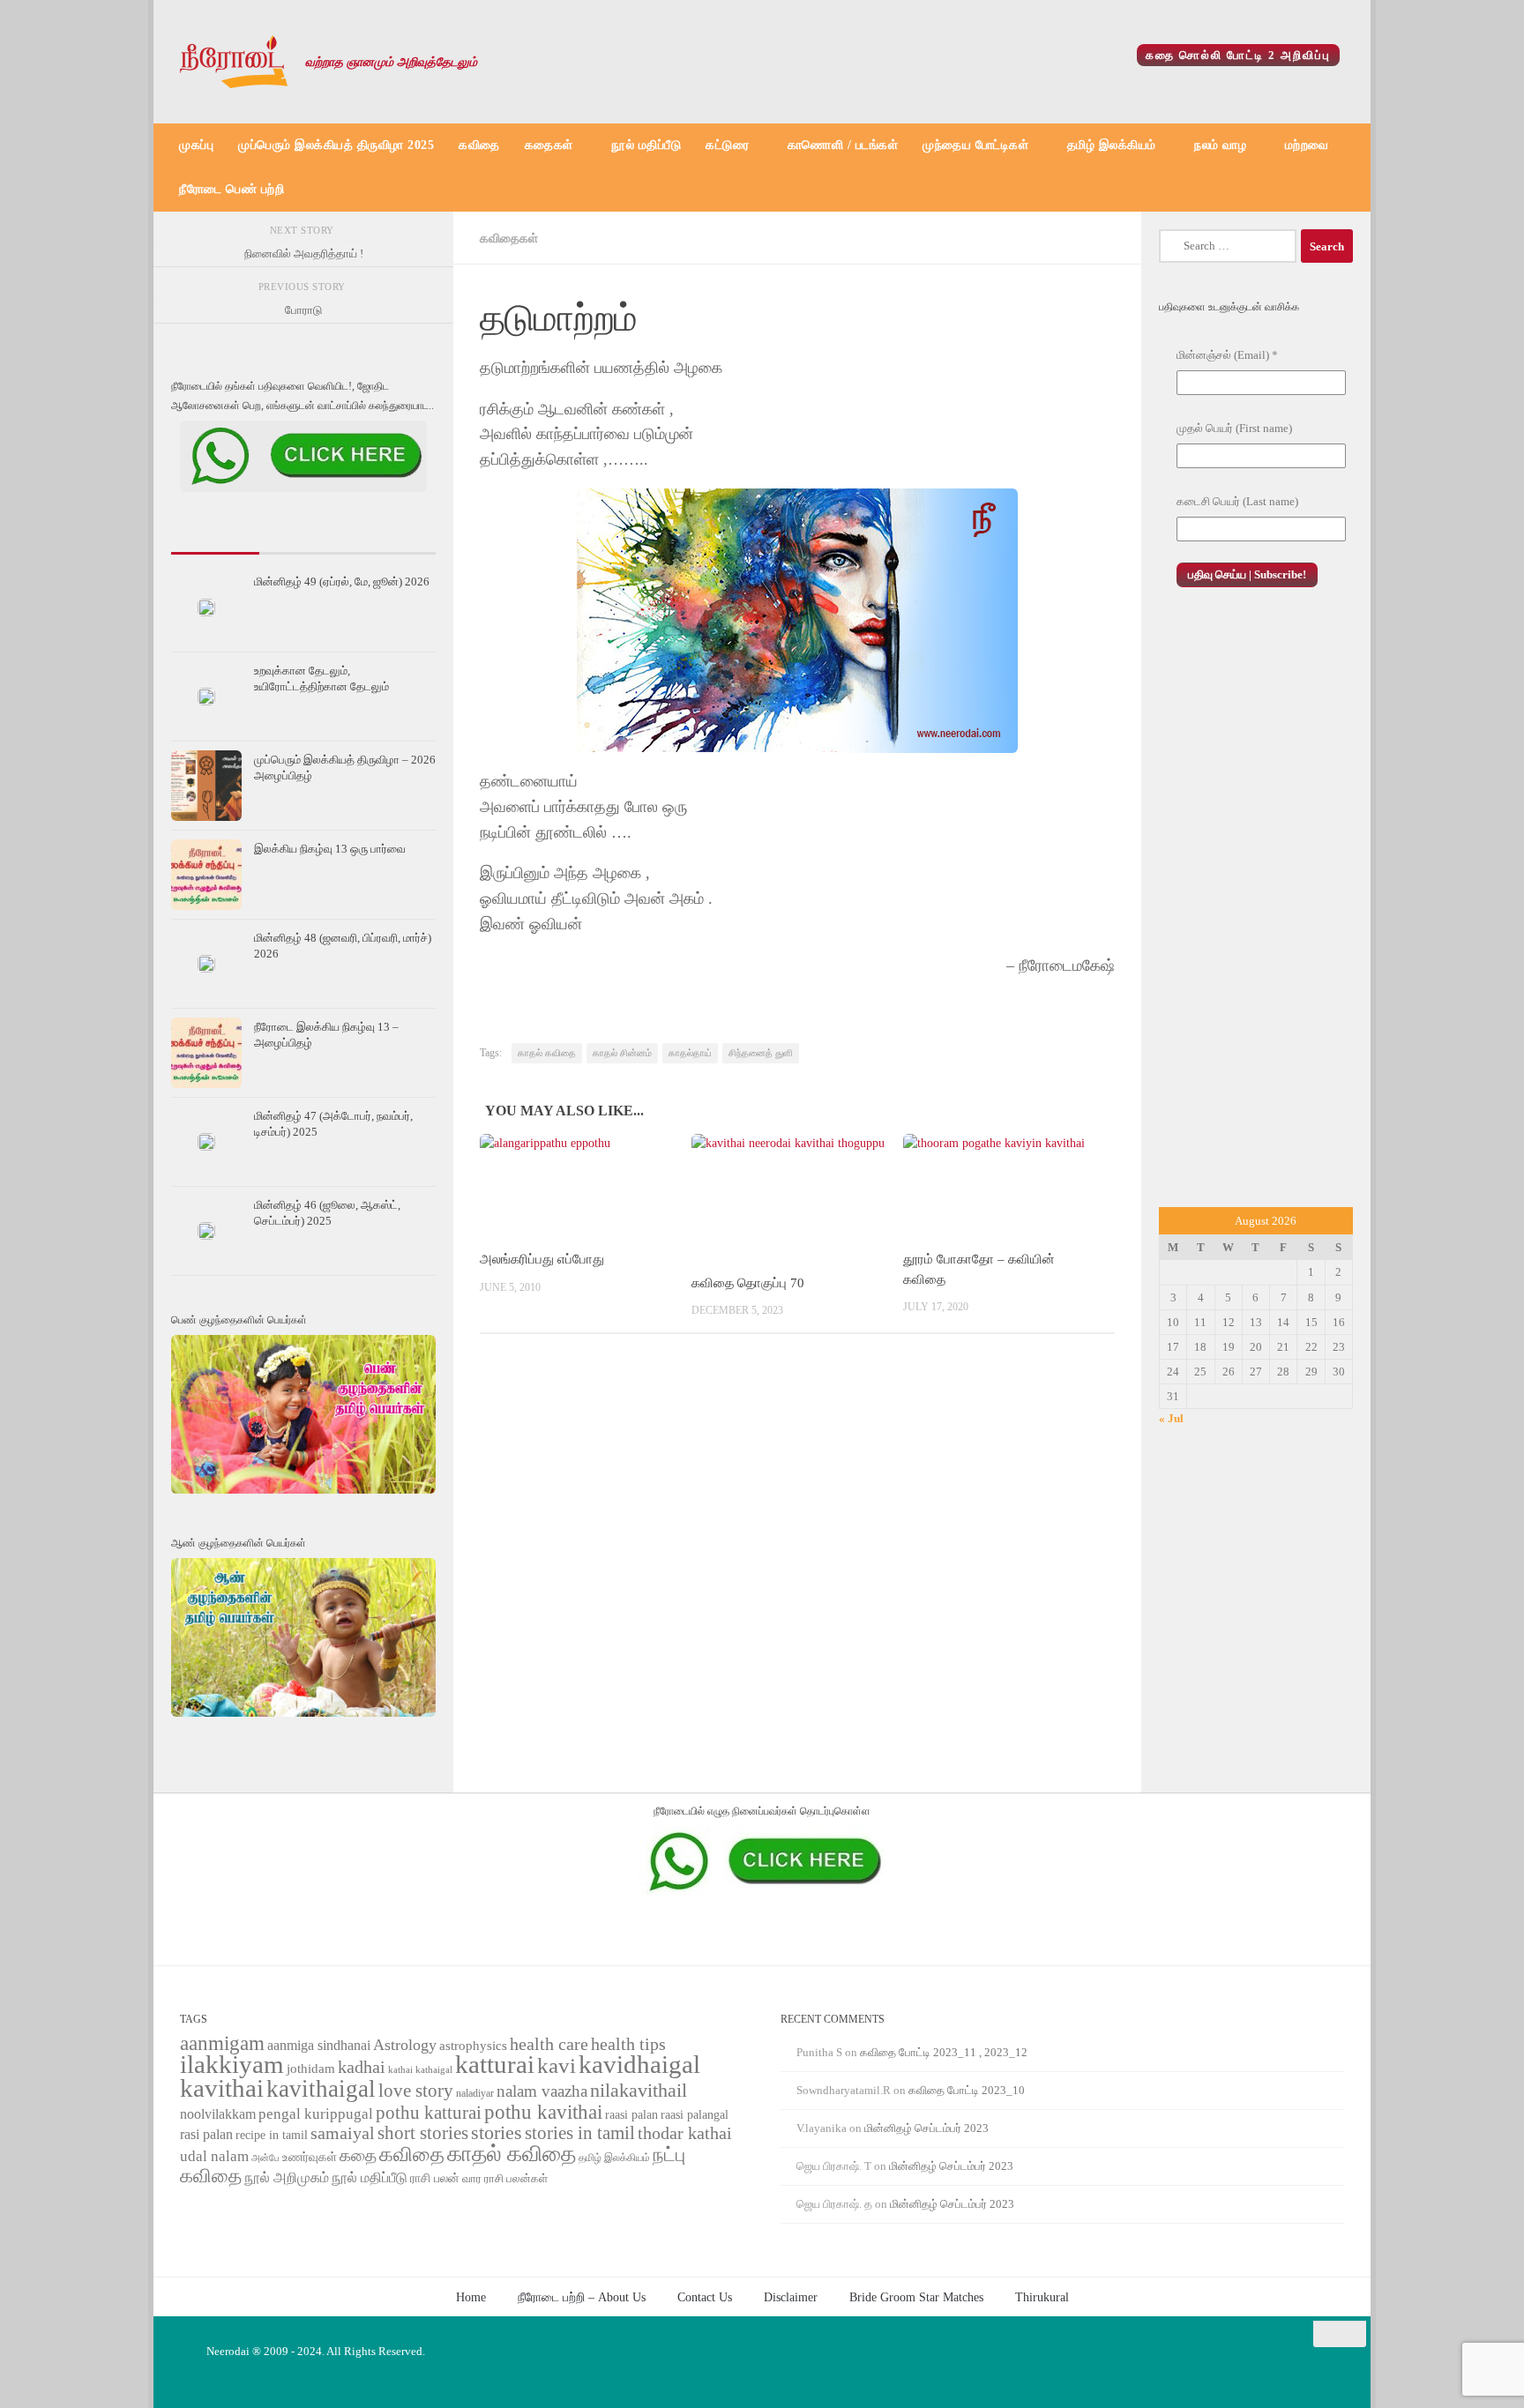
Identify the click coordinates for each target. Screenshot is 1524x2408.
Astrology (405, 2045)
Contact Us (705, 2297)
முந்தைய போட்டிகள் (975, 145)
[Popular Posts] (303, 546)
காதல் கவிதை (547, 1053)
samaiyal (343, 2133)
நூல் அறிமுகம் (287, 2177)
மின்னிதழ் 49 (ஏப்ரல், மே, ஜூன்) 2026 (342, 581)
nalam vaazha (542, 2091)
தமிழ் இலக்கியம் (1112, 145)
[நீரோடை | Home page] (234, 62)
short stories (423, 2133)
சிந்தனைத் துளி (761, 1053)
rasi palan (206, 2134)
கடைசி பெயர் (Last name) (1237, 501)
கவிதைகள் (509, 238)
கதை (358, 2155)
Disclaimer (791, 2297)
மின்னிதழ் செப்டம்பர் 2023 (926, 2128)
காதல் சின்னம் (622, 1053)
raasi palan (631, 2115)
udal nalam (214, 2156)
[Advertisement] (1256, 907)
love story (416, 2091)
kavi (557, 2065)
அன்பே (265, 2158)
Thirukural (1042, 2297)
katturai (495, 2065)
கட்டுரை (727, 145)
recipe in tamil (272, 2135)
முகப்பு (196, 145)
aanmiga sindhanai (319, 2045)
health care (549, 2044)
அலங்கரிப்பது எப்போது (542, 1259)
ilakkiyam (232, 2064)
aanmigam (222, 2043)
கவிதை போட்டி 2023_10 (967, 2090)
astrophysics (473, 2046)
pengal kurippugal (316, 2114)
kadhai (362, 2067)
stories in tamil (580, 2133)
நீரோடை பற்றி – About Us (582, 2297)
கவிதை (479, 145)
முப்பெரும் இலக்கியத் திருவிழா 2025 (336, 145)
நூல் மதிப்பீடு (646, 145)
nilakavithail (639, 2090)
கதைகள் (549, 145)
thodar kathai (685, 2133)
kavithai (222, 2088)
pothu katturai (429, 2113)
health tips (628, 2044)
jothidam (311, 2068)
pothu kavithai (543, 2112)
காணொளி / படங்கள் (843, 145)
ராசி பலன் (435, 2178)
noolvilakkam (218, 2114)
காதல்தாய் (690, 1053)
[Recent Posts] (215, 546)
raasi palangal (695, 2114)
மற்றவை (1307, 145)
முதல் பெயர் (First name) (1234, 428)
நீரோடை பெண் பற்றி (232, 189)
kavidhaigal (639, 2065)
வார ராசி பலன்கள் (505, 2178)
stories (497, 2133)
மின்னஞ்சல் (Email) (1227, 355)
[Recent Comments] (392, 546)
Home (471, 2297)
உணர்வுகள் (310, 2157)
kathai (400, 2070)
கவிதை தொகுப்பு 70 (748, 1283)
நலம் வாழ (1220, 145)
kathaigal (434, 2069)
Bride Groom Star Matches (916, 2297)
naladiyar (475, 2093)
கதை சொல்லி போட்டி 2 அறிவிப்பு (1238, 55)
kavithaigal (321, 2089)
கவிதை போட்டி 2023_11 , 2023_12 (944, 2052)
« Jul (1171, 1418)
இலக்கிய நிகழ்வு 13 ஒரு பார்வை (330, 849)
